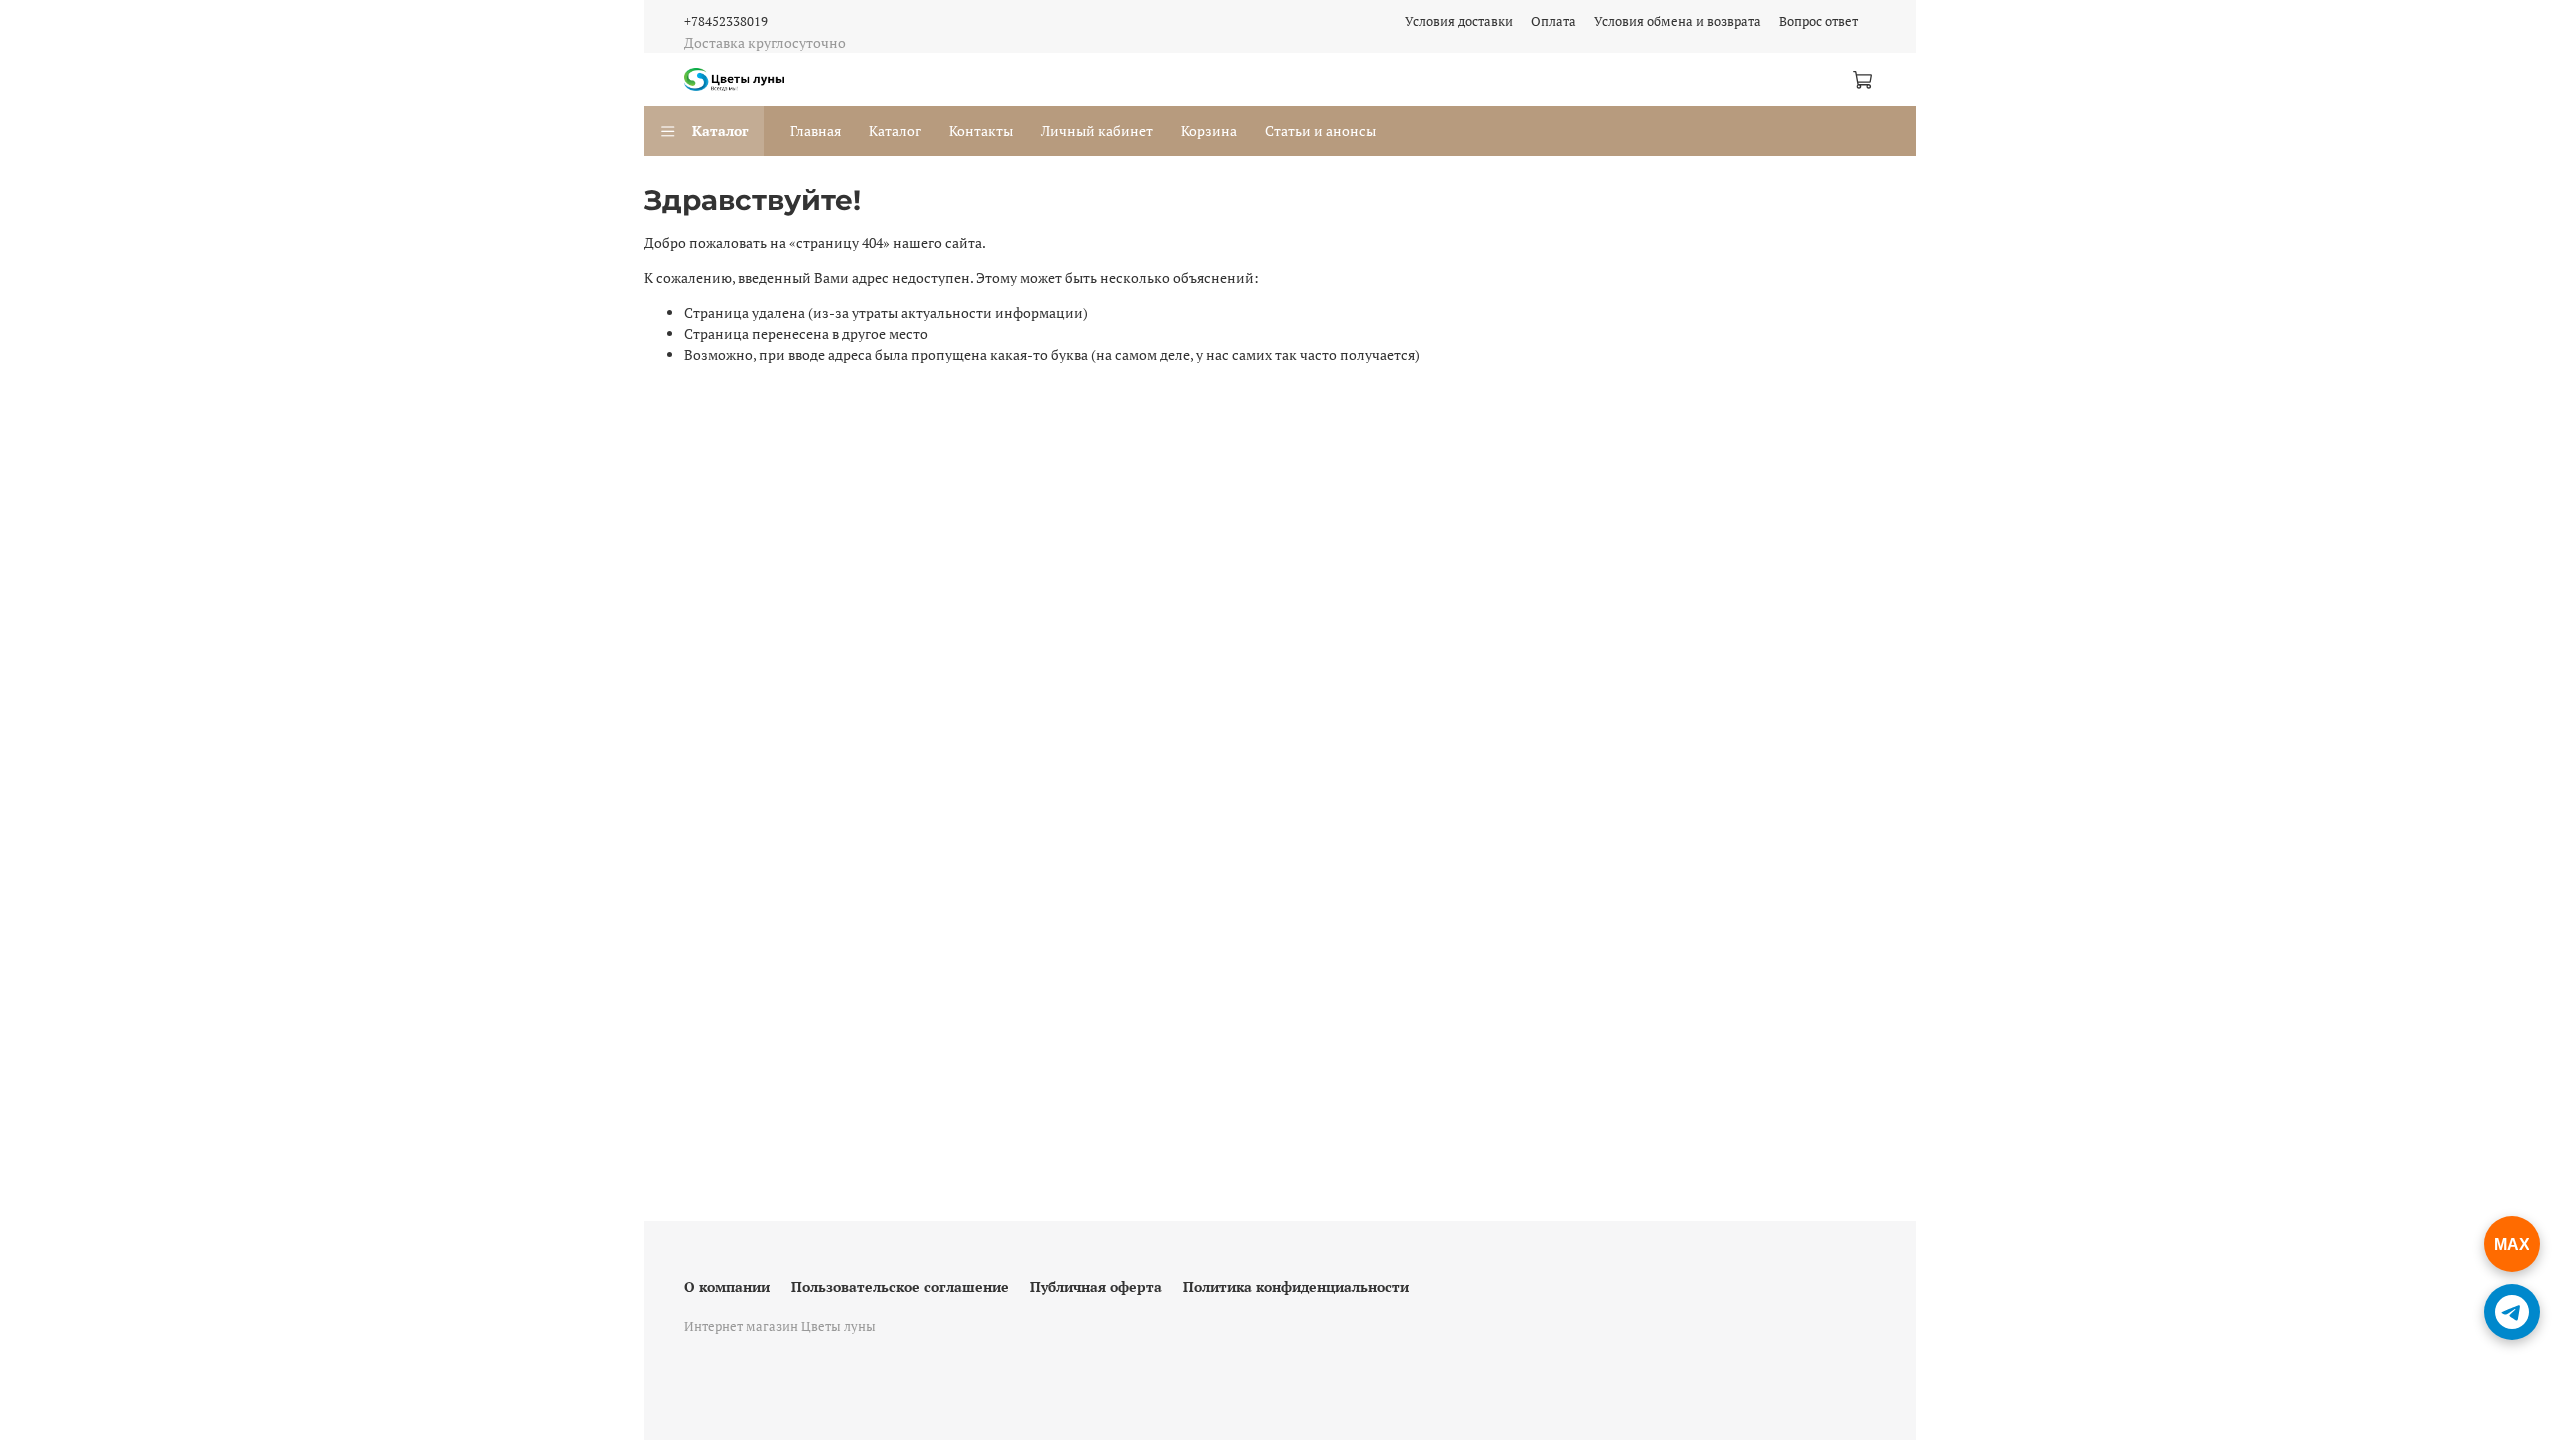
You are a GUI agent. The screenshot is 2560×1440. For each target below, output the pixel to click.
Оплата (1553, 21)
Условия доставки (1459, 21)
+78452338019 (726, 21)
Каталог (720, 130)
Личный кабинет (1097, 130)
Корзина (1209, 130)
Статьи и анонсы (1320, 130)
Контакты (981, 130)
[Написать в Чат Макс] (2512, 1244)
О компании (727, 1286)
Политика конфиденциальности (1296, 1286)
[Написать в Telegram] (2512, 1312)
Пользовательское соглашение (900, 1286)
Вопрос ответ (1818, 21)
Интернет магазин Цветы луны (780, 1326)
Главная (815, 130)
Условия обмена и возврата (1677, 21)
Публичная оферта (1096, 1286)
